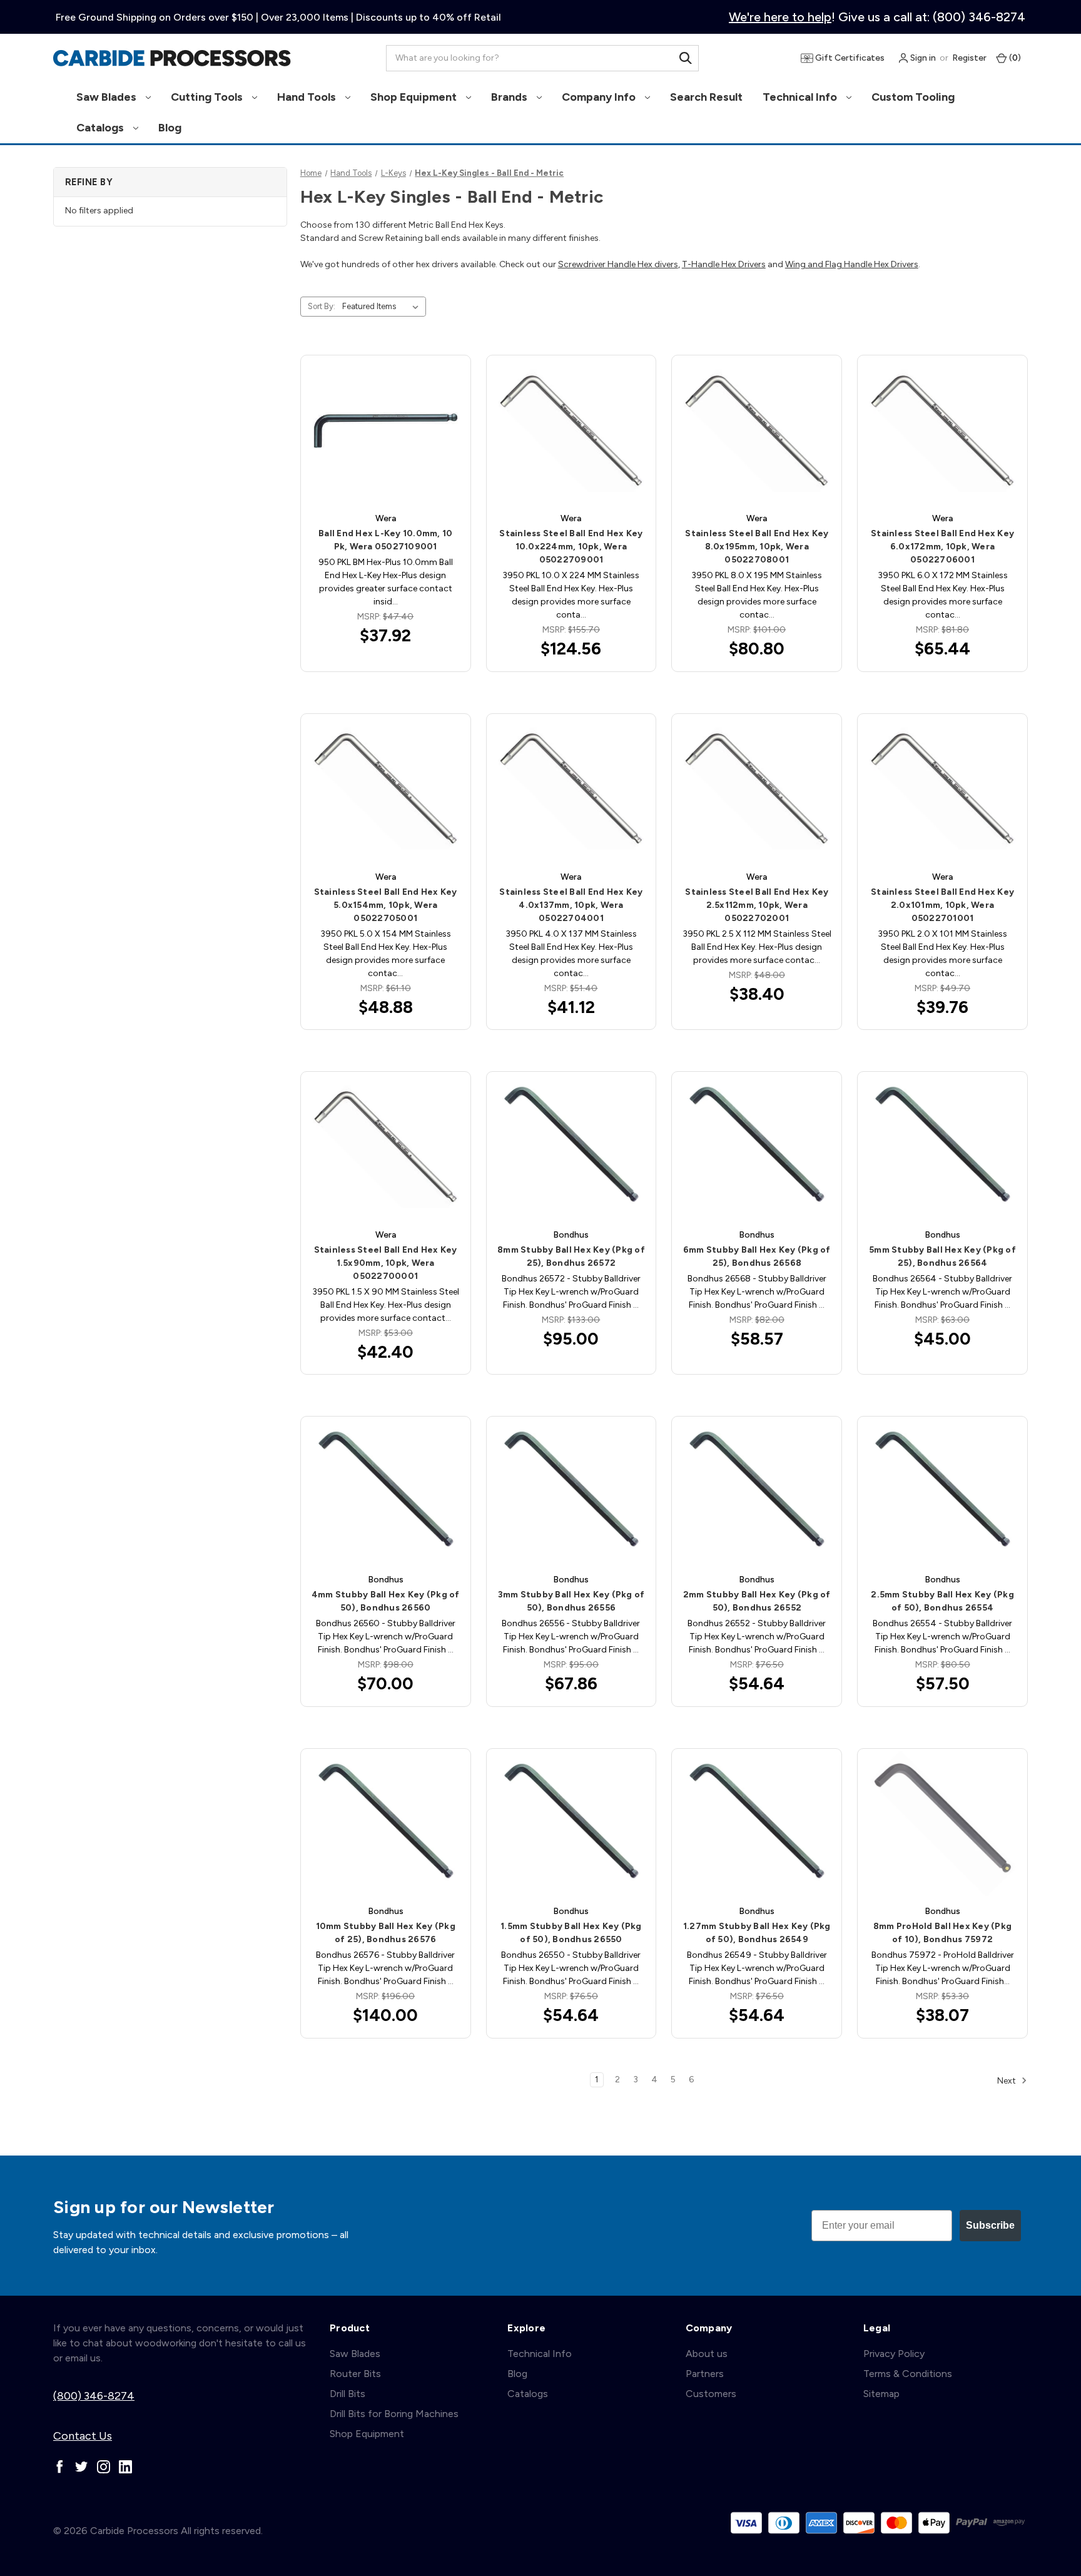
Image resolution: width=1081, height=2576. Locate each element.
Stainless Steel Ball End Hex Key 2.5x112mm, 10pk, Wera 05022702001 (757, 905)
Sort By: (322, 306)
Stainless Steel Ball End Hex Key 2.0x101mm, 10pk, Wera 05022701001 (942, 905)
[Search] (686, 58)
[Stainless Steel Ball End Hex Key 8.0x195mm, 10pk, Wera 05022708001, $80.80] (757, 430)
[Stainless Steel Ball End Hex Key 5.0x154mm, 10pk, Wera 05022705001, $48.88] (386, 789)
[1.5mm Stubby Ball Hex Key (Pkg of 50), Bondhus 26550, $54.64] (571, 1824)
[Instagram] (104, 2467)
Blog (170, 128)
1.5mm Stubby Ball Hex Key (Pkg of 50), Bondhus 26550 (571, 1933)
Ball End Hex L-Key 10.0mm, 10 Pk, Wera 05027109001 (385, 540)
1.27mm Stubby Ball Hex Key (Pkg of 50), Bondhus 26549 (757, 1933)
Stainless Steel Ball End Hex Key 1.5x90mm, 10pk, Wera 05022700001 (386, 1263)
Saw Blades (108, 97)
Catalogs (101, 128)
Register (969, 58)
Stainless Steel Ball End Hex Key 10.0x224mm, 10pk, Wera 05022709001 (571, 547)
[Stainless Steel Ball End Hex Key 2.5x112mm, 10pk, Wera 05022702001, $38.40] (757, 789)
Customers (711, 2394)
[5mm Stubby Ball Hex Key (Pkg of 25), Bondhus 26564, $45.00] (942, 1147)
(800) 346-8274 (94, 2396)
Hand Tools (308, 97)
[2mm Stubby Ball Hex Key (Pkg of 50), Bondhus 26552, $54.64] (757, 1491)
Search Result (706, 97)
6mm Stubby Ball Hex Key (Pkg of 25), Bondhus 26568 (757, 1256)
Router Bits (355, 2374)
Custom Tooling (913, 97)
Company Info (600, 97)
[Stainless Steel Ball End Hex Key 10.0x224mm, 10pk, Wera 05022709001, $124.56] (571, 430)
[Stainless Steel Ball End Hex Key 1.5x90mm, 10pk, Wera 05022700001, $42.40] (386, 1147)
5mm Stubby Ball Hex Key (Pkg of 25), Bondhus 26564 (942, 1256)
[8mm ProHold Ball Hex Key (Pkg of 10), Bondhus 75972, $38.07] (942, 1824)
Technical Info (801, 97)
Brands (510, 97)
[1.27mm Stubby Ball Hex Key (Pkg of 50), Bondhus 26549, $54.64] (757, 1824)
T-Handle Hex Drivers (724, 264)
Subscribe (990, 2225)
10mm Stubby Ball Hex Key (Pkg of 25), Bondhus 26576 (386, 1933)
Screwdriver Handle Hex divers (618, 264)
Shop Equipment (415, 97)
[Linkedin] (125, 2467)
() (1014, 58)
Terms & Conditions (908, 2374)
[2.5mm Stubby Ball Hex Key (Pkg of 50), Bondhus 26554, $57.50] (942, 1491)
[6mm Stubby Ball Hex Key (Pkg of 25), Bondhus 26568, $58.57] (757, 1147)
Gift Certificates (849, 58)
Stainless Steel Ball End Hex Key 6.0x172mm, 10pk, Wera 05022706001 (942, 547)
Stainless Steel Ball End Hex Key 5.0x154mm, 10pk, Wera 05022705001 (386, 905)
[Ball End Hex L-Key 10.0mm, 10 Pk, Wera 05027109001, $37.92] (386, 430)
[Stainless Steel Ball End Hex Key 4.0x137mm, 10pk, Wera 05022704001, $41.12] (571, 789)
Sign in (922, 58)
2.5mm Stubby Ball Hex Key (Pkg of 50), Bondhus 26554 (942, 1601)
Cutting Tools (208, 97)
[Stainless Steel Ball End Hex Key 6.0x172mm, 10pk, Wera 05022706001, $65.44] (942, 430)
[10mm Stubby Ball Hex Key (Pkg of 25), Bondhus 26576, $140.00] (386, 1824)
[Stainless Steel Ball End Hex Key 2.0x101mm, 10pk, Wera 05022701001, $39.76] (942, 789)
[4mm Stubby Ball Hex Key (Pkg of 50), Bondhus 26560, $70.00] (386, 1491)
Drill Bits (348, 2394)
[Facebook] (60, 2467)
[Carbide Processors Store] (172, 58)
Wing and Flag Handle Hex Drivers (852, 264)
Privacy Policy (894, 2354)
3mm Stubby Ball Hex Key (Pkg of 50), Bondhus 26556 (571, 1601)
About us (707, 2354)
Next (1007, 2080)
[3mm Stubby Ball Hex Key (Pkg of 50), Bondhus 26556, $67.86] (571, 1491)
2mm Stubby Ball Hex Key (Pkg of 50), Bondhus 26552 (757, 1601)
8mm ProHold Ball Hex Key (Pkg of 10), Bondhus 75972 (942, 1933)
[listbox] (383, 307)
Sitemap (881, 2394)
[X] (82, 2467)
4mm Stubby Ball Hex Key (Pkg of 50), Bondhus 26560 (386, 1601)
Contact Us (83, 2436)
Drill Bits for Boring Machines (394, 2414)
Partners (705, 2374)
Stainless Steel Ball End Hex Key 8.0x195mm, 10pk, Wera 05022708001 (757, 547)
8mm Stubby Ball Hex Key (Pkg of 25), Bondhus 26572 (571, 1256)
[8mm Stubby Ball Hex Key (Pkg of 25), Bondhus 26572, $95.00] (571, 1147)
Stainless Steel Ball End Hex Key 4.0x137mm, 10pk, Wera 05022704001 (571, 905)
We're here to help (780, 17)
